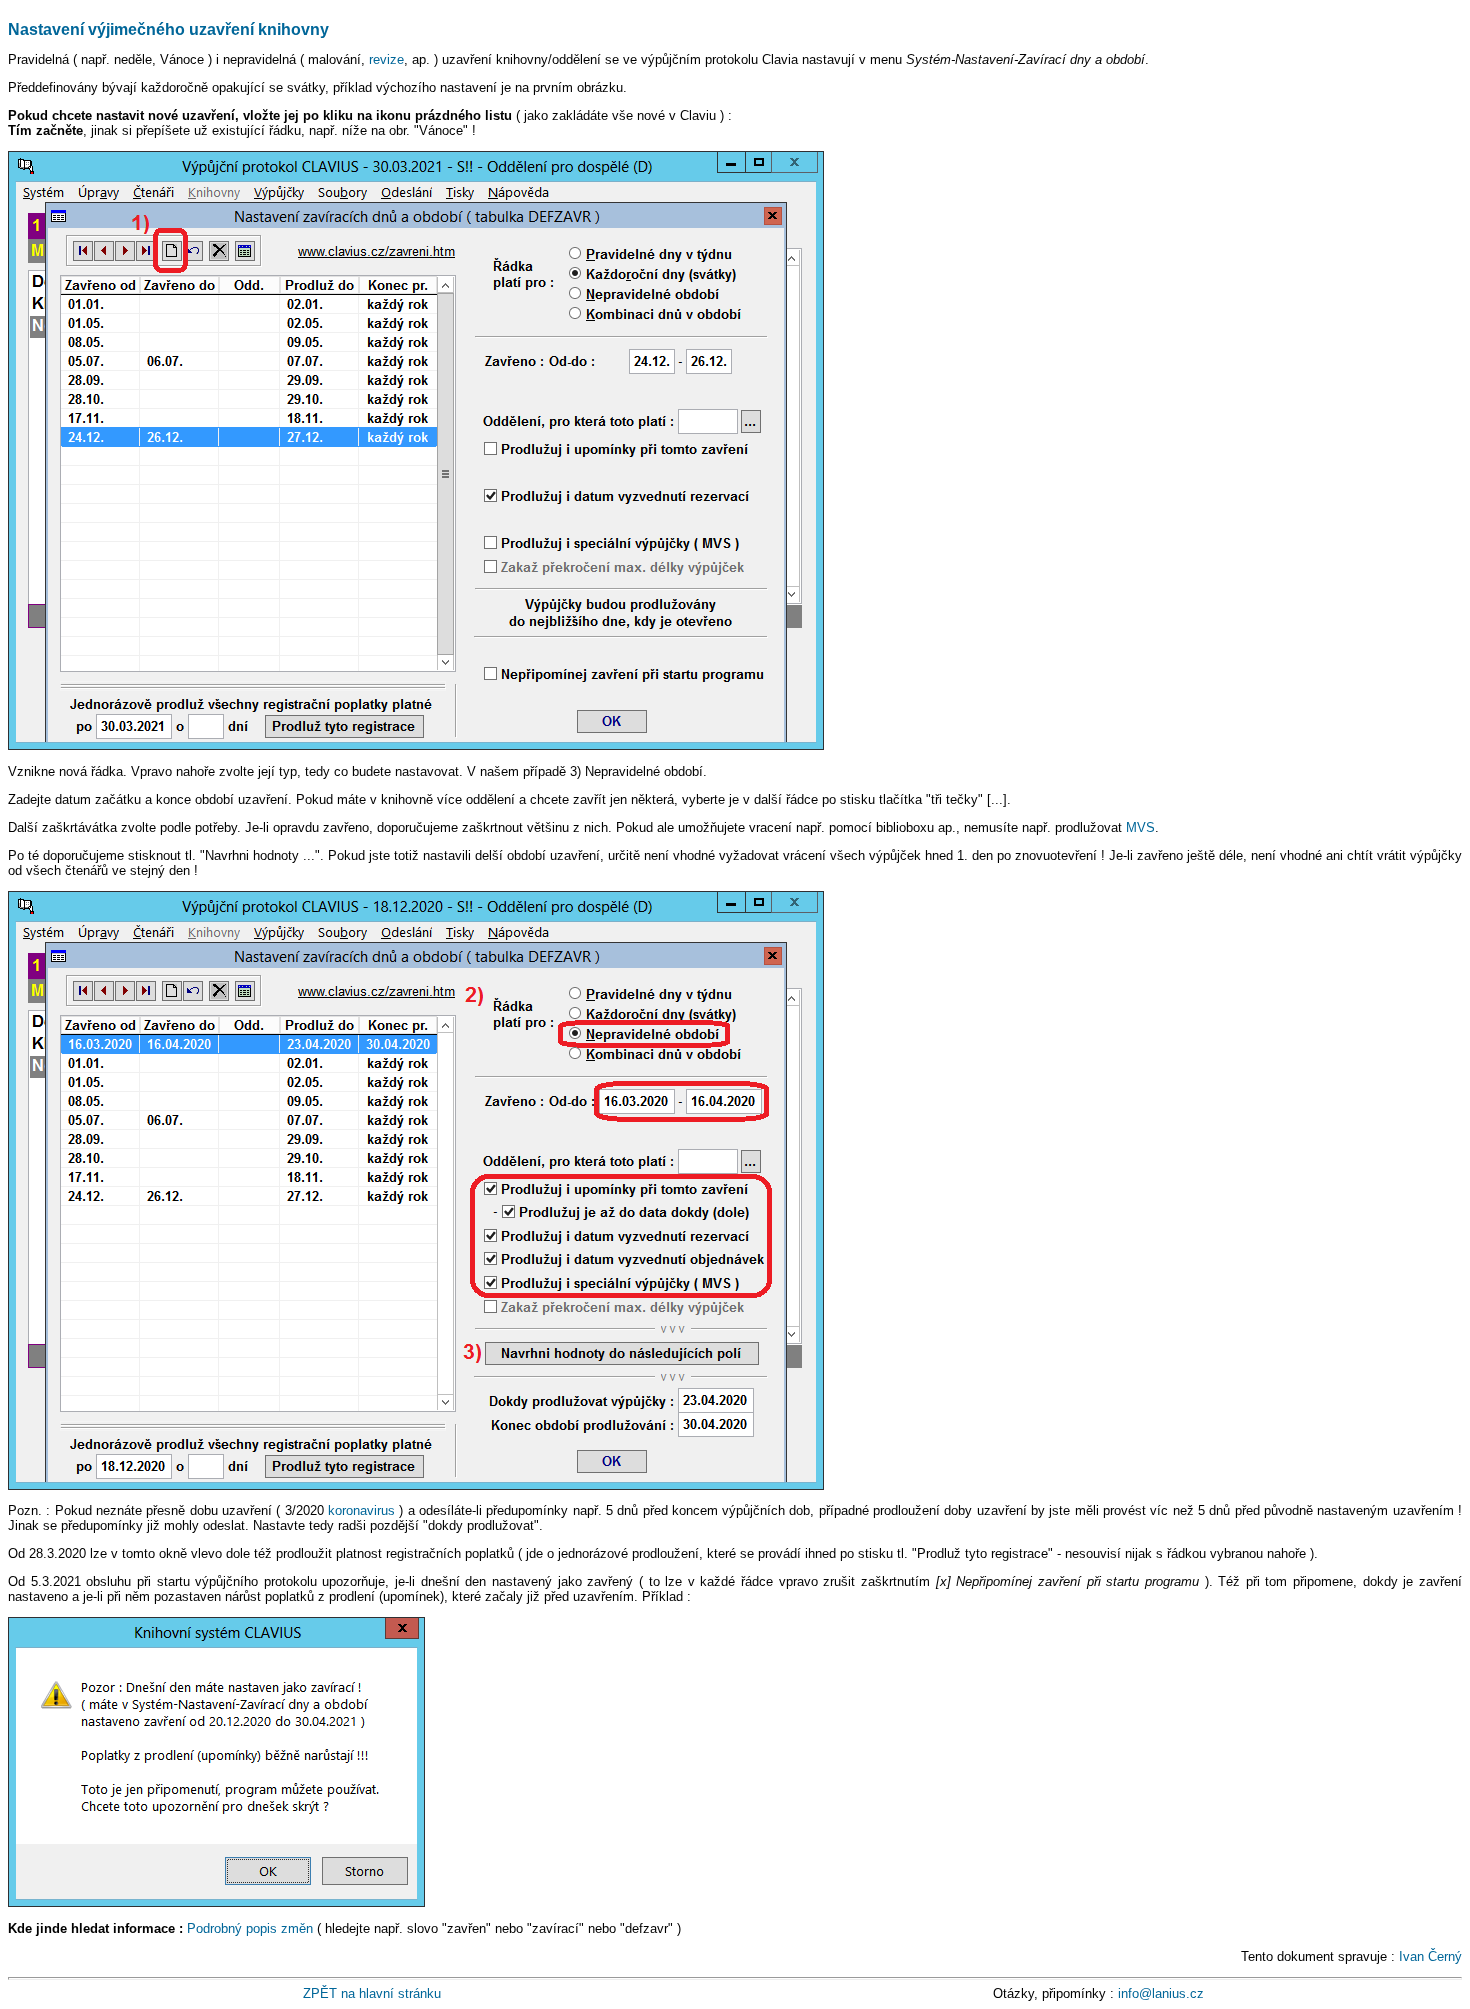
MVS (1140, 827)
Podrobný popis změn (250, 1928)
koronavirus (361, 1510)
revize (386, 59)
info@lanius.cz (1161, 1993)
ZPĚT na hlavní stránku (372, 1993)
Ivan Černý (1430, 1956)
